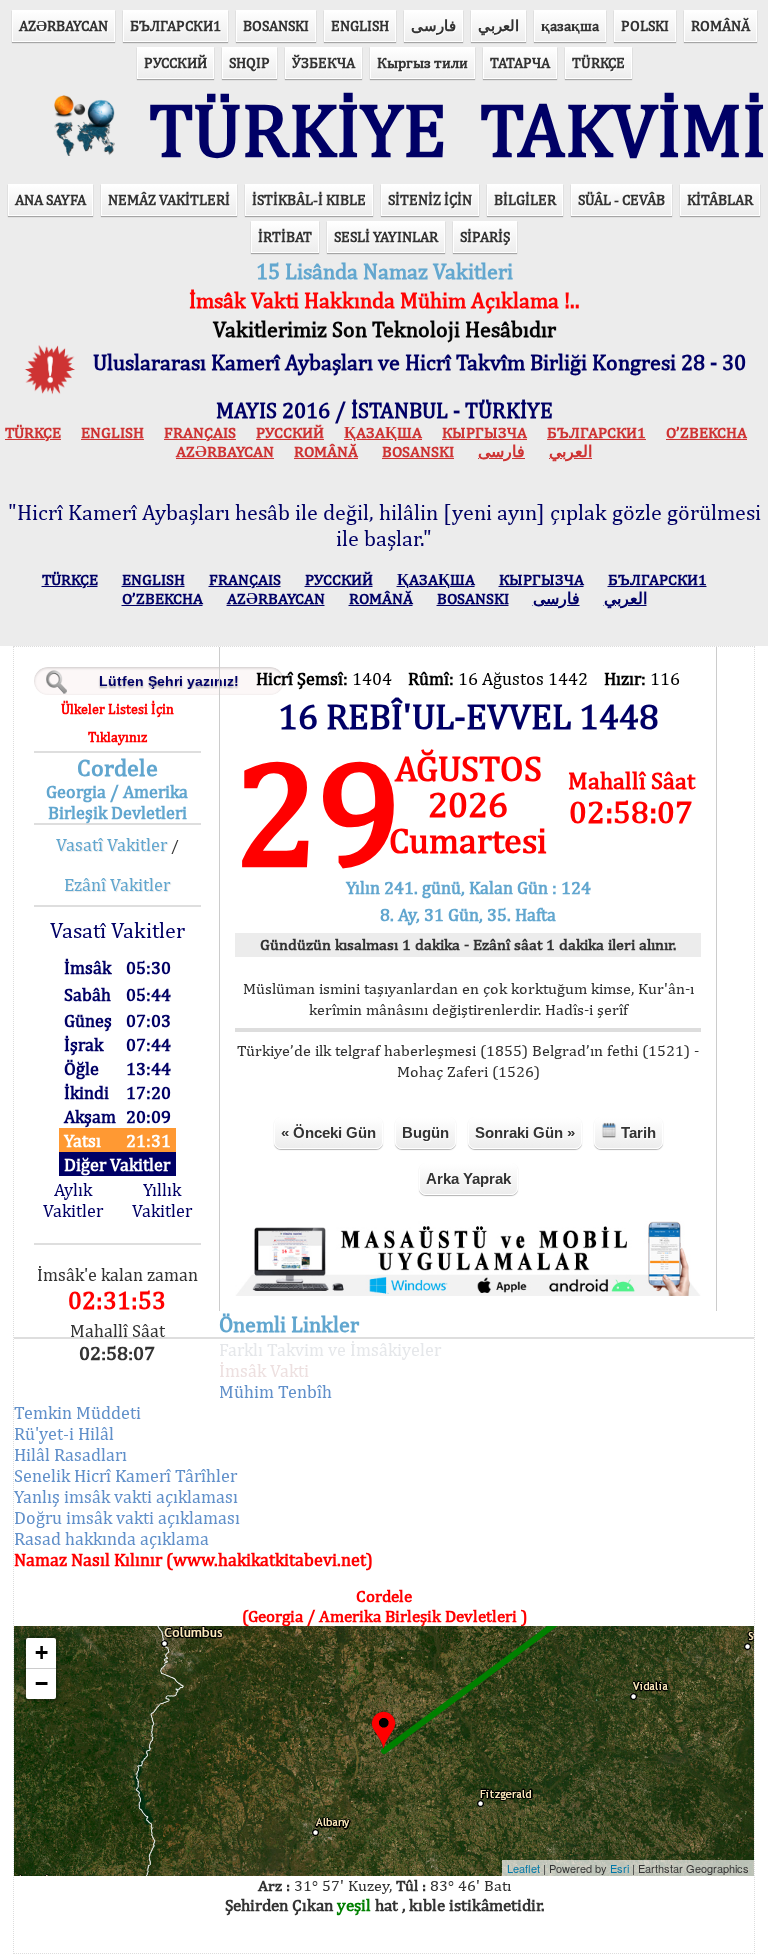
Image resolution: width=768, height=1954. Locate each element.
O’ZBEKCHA (706, 432)
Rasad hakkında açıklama (111, 1538)
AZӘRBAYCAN (63, 25)
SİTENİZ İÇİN (430, 199)
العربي (498, 25)
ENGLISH (360, 25)
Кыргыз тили (422, 62)
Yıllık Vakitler (162, 1200)
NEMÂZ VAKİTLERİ (169, 199)
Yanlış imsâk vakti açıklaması (126, 1496)
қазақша (570, 25)
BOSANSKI (276, 25)
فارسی (433, 25)
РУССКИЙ (175, 62)
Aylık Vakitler (73, 1200)
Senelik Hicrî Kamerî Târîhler (125, 1475)
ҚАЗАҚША (383, 432)
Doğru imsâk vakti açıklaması (127, 1517)
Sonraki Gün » (525, 1132)
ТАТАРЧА (520, 62)
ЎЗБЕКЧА (323, 62)
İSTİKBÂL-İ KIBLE (309, 199)
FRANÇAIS (200, 432)
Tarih (636, 1132)
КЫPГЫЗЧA (484, 432)
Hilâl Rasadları (70, 1454)
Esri (619, 1868)
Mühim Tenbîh (275, 1391)
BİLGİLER (525, 199)
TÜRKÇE (598, 62)
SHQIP (249, 62)
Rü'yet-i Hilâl (64, 1433)
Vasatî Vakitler (111, 844)
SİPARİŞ (485, 236)
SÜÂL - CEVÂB (621, 199)
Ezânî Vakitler (117, 884)
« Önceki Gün (328, 1132)
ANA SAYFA (50, 199)
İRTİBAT (285, 236)
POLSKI (645, 25)
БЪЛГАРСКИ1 (175, 25)
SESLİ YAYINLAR (386, 236)
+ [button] (41, 1652)
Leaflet (523, 1868)
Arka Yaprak (468, 1178)
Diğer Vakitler (117, 1164)
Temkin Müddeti (77, 1412)
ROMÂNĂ (720, 25)
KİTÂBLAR (720, 199)
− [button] (41, 1683)
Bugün (425, 1132)
